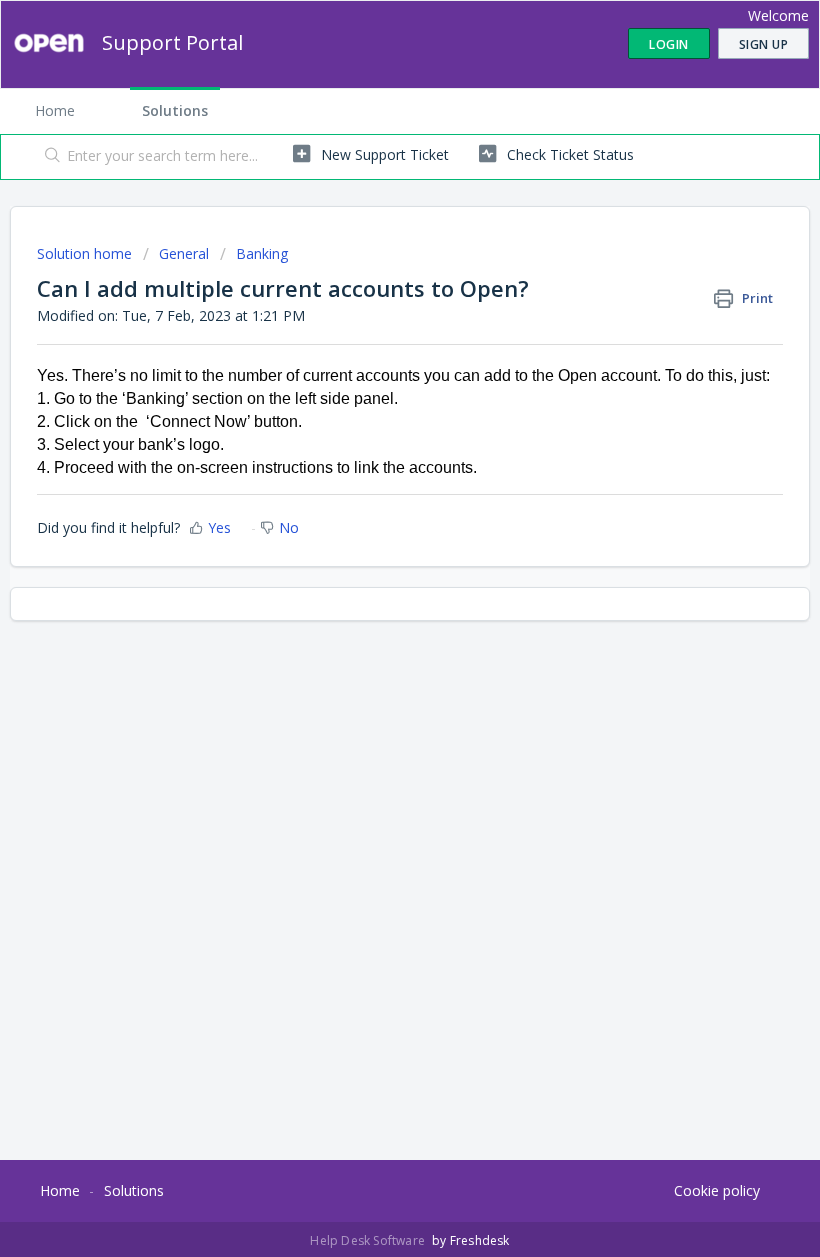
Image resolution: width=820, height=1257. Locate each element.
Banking (262, 253)
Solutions (175, 110)
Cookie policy (717, 1190)
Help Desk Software (369, 1240)
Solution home (86, 253)
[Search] (48, 157)
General (184, 253)
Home (55, 110)
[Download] (373, 619)
